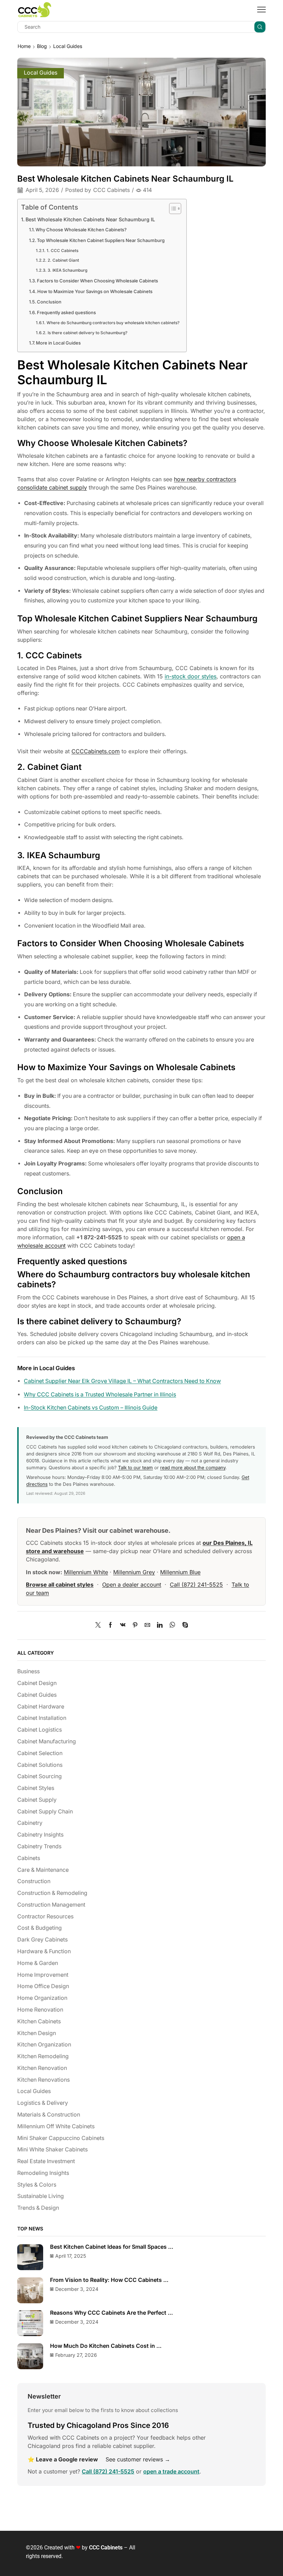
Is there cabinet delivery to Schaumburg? (87, 333)
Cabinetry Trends (39, 1846)
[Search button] (260, 27)
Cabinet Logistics (40, 1730)
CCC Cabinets (111, 190)
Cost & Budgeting (40, 1928)
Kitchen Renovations (43, 2080)
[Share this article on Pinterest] (135, 1625)
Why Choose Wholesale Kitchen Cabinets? (81, 230)
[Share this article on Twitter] (100, 1625)
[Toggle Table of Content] (172, 209)
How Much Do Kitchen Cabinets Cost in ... (106, 2346)
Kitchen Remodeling (43, 2056)
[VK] (123, 1625)
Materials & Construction (49, 2115)
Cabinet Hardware (41, 1707)
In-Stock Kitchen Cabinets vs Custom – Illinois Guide (91, 1408)
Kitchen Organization (44, 2045)
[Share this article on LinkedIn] (160, 1625)
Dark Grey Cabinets (42, 1940)
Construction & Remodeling (52, 1893)
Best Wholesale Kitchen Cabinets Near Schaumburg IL (90, 219)
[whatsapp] (172, 1625)
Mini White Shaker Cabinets (52, 2149)
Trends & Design (38, 2208)
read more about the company (193, 1468)
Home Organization (42, 1998)
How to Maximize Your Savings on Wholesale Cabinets (95, 291)
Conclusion (49, 302)
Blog (42, 46)
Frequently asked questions (66, 312)
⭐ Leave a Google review (63, 2459)
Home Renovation (40, 2010)
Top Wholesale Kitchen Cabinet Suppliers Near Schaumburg (101, 240)
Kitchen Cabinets (39, 2021)
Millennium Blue (180, 1572)
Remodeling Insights (43, 2173)
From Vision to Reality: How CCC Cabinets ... (109, 2280)
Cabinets (29, 1858)
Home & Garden (38, 1963)
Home (24, 46)
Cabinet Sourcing (40, 1776)
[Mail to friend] (147, 1625)
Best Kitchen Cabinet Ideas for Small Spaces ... (112, 2247)
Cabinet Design (37, 1683)
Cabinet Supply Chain (45, 1812)
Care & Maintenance (43, 1870)
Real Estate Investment (46, 2161)
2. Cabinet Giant (63, 260)
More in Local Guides (58, 343)
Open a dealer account (132, 1585)
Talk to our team (135, 1468)
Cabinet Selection (40, 1753)
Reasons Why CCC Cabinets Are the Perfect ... (111, 2313)
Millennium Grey (134, 1572)
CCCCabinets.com (96, 751)
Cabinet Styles (36, 1788)
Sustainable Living (41, 2196)
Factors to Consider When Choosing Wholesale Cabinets (97, 281)
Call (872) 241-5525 (196, 1585)
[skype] (183, 1625)
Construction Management (51, 1905)
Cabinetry (30, 1823)
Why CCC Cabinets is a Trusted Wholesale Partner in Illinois (100, 1394)
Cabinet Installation (42, 1718)
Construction (34, 1881)
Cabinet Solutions (40, 1765)
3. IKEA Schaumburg (67, 270)
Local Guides (68, 46)
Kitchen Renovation (42, 2068)
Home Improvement (43, 1975)
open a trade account (171, 2471)
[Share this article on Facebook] (110, 1625)
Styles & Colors (37, 2185)
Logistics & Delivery (43, 2103)
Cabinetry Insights (40, 1835)
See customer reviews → (138, 2459)
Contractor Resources (45, 1916)
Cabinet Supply (37, 1800)
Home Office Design (43, 1986)
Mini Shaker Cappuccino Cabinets (61, 2138)
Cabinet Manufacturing (47, 1741)
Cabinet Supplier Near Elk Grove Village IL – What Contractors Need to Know (122, 1381)
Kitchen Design (37, 2033)
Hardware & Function (44, 1951)
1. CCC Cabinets (62, 251)
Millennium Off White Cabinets (56, 2126)
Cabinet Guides (37, 1695)
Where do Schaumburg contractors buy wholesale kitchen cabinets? (113, 323)
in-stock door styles (191, 676)
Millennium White (86, 1572)
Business (28, 1671)
